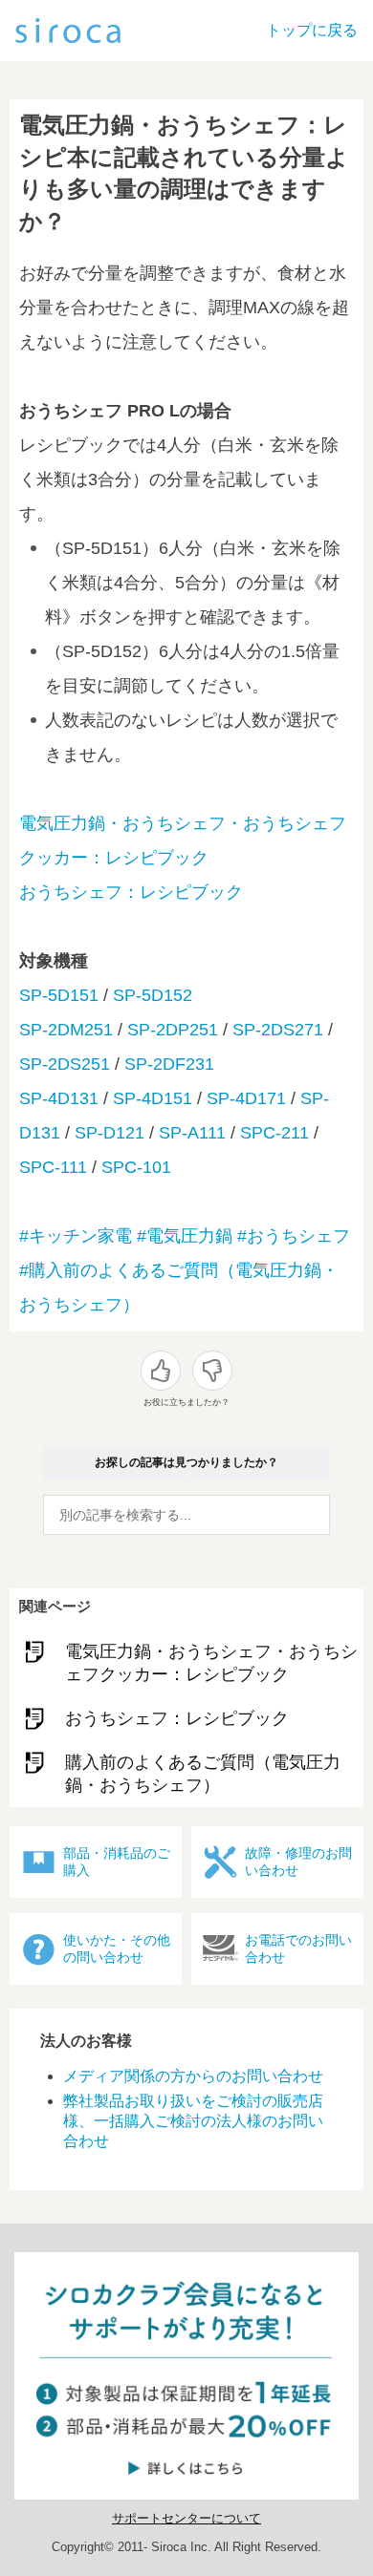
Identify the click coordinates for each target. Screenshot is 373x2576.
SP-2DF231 (169, 1064)
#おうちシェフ (294, 1236)
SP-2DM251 (66, 1030)
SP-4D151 (153, 1098)
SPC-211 (274, 1133)
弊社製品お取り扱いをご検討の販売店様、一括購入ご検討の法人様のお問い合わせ (193, 2121)
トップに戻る (312, 30)
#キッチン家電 (76, 1236)
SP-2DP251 (173, 1030)
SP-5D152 (153, 995)
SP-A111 (192, 1133)
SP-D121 (110, 1133)
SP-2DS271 (278, 1030)
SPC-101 (136, 1167)
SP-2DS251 (65, 1064)
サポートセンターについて (186, 2518)
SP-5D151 (59, 995)
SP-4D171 (246, 1098)
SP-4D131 (59, 1098)
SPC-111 (53, 1167)
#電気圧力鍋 (185, 1236)
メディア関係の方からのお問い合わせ (193, 2076)
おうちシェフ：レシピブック (131, 892)
